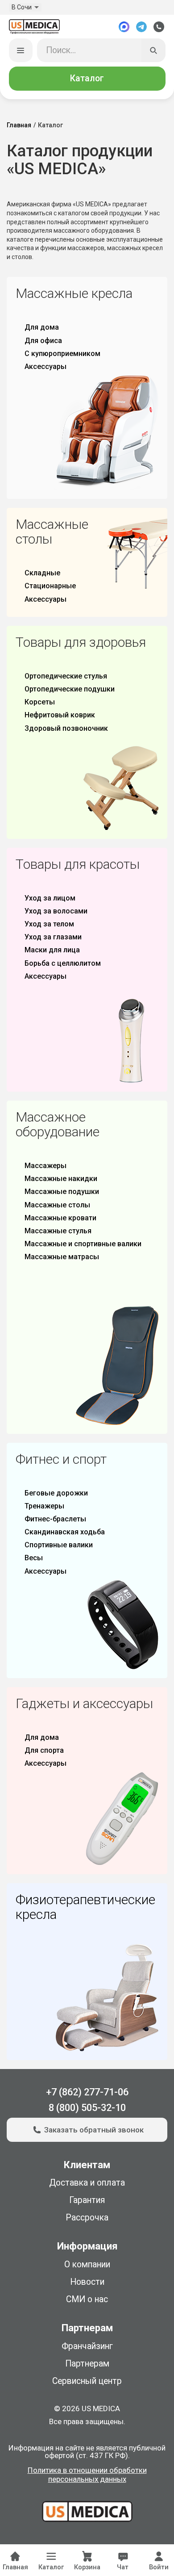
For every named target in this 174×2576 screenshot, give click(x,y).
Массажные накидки (61, 1179)
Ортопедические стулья (66, 676)
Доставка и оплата (87, 2183)
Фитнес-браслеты (55, 1519)
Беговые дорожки (56, 1493)
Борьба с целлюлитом (63, 963)
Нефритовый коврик (60, 715)
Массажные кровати (60, 1218)
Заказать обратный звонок (94, 2130)
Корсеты (40, 702)
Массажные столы (57, 1205)
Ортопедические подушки (70, 689)
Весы (34, 1558)
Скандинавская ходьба (65, 1532)
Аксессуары (46, 367)
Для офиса (43, 341)
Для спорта (44, 1750)
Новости (87, 2282)
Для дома (42, 327)
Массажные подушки (62, 1192)
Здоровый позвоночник (66, 728)
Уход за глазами (53, 937)
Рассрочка (87, 2218)
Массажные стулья (58, 1231)
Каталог (87, 78)
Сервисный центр (87, 2381)
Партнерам (87, 2364)
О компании (87, 2264)
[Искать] (153, 50)
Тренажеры (44, 1506)
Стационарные (50, 586)
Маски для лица (52, 950)
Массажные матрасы (62, 1257)
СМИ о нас (87, 2299)
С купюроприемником (62, 354)
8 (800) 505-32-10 (87, 2108)
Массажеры (46, 1166)
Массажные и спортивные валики (83, 1244)
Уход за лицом (50, 898)
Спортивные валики (59, 1545)
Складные (42, 573)
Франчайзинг (87, 2346)
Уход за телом (49, 924)
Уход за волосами (56, 911)
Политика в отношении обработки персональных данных (87, 2475)
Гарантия (87, 2200)
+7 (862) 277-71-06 (87, 2092)
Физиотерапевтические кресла (85, 1907)
